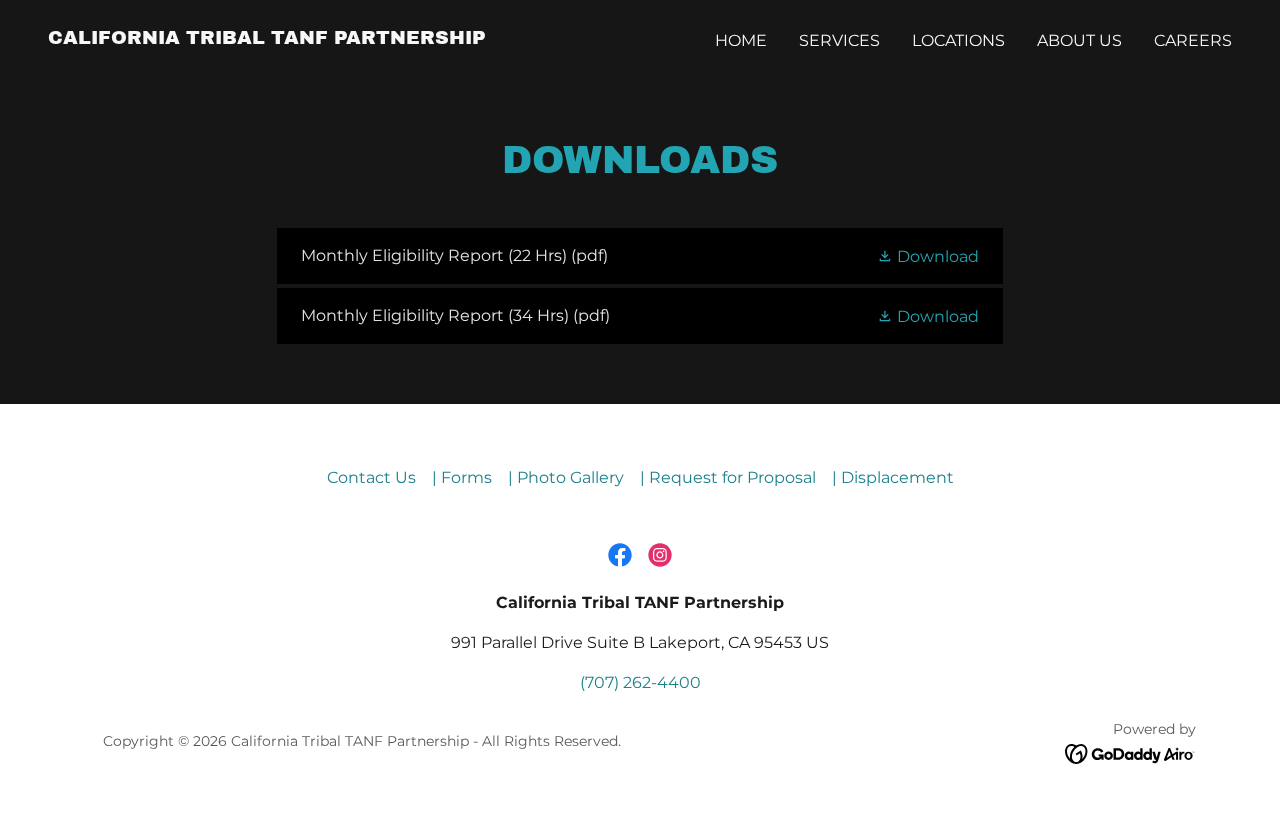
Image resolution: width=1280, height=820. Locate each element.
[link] (267, 38)
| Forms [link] (462, 477)
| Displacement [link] (893, 477)
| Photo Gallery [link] (566, 477)
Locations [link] (958, 40)
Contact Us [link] (371, 477)
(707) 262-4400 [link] (640, 682)
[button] (928, 255)
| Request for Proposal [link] (728, 477)
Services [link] (839, 40)
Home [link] (741, 40)
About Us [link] (1079, 40)
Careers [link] (1193, 40)
